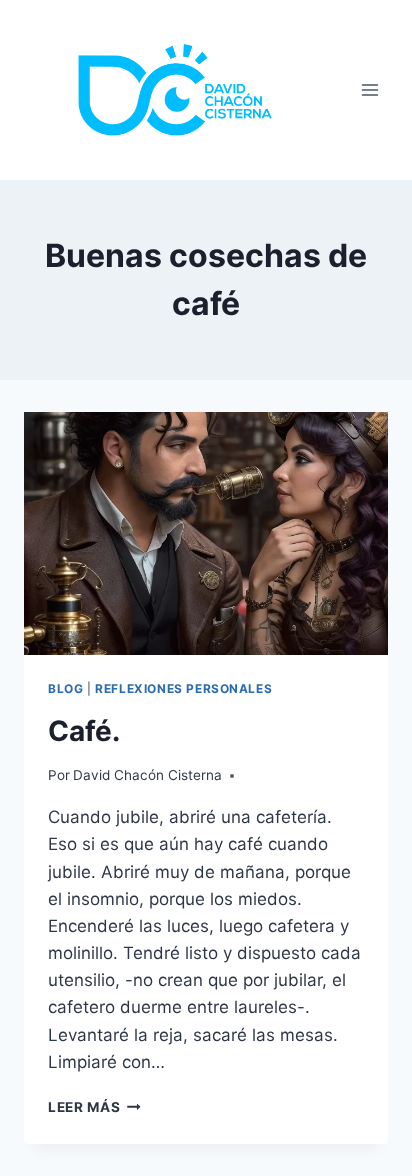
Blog (65, 688)
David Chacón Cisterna (147, 775)
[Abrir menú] (369, 90)
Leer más (94, 1107)
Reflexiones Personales (183, 688)
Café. (84, 731)
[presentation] (206, 533)
